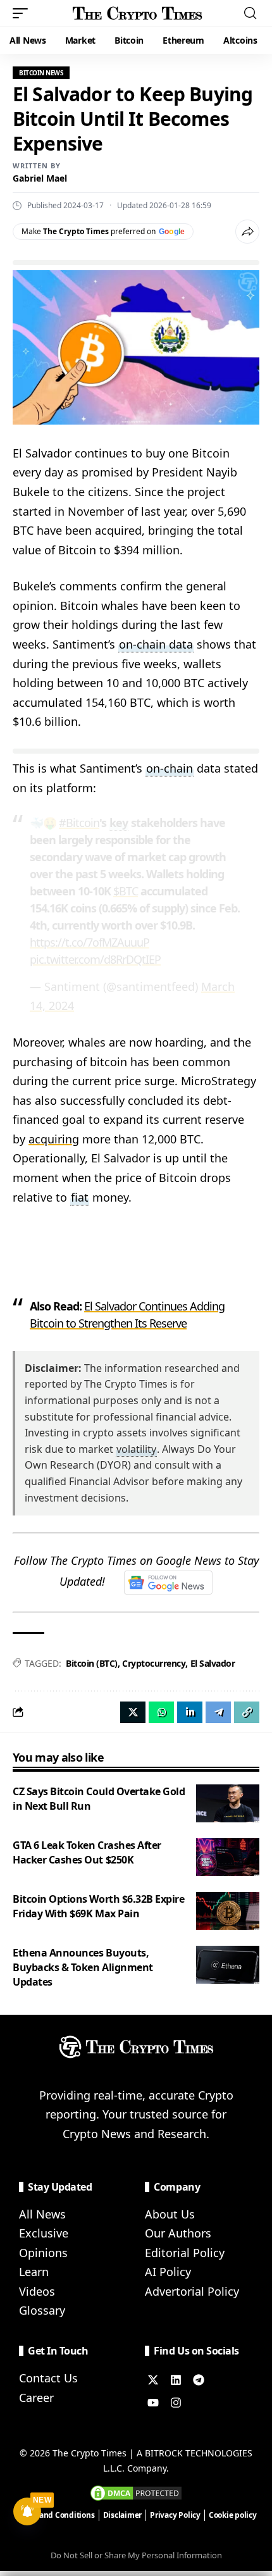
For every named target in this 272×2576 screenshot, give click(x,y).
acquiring (54, 1139)
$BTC (126, 891)
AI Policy (168, 2272)
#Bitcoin (79, 823)
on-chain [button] (170, 768)
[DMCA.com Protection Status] (136, 2492)
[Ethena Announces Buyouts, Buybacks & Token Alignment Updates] (228, 1965)
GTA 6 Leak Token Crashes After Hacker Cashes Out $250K (87, 1852)
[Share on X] (133, 1712)
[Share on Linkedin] (190, 1712)
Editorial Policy (185, 2253)
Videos (37, 2291)
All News (42, 2214)
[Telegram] (199, 2380)
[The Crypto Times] (138, 13)
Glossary (42, 2310)
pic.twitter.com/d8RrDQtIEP (95, 959)
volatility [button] (136, 1449)
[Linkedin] (176, 2380)
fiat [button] (80, 1197)
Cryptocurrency (154, 1663)
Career (36, 2398)
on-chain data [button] (156, 644)
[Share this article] (247, 232)
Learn (34, 2272)
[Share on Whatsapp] (161, 1712)
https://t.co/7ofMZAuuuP (90, 942)
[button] (23, 13)
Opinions (43, 2253)
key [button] (119, 823)
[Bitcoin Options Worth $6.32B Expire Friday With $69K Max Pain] (228, 1911)
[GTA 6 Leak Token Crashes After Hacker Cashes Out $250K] (228, 1857)
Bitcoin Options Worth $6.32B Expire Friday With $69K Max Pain (99, 1906)
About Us (170, 2214)
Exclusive (44, 2233)
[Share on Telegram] (218, 1712)
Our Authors (178, 2233)
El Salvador (213, 1663)
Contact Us (48, 2378)
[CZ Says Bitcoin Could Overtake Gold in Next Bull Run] (228, 1803)
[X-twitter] (153, 2380)
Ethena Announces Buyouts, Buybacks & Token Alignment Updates (83, 1967)
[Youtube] (153, 2403)
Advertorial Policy (192, 2291)
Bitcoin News (41, 73)
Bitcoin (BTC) (92, 1663)
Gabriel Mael (40, 178)
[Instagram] (176, 2403)
